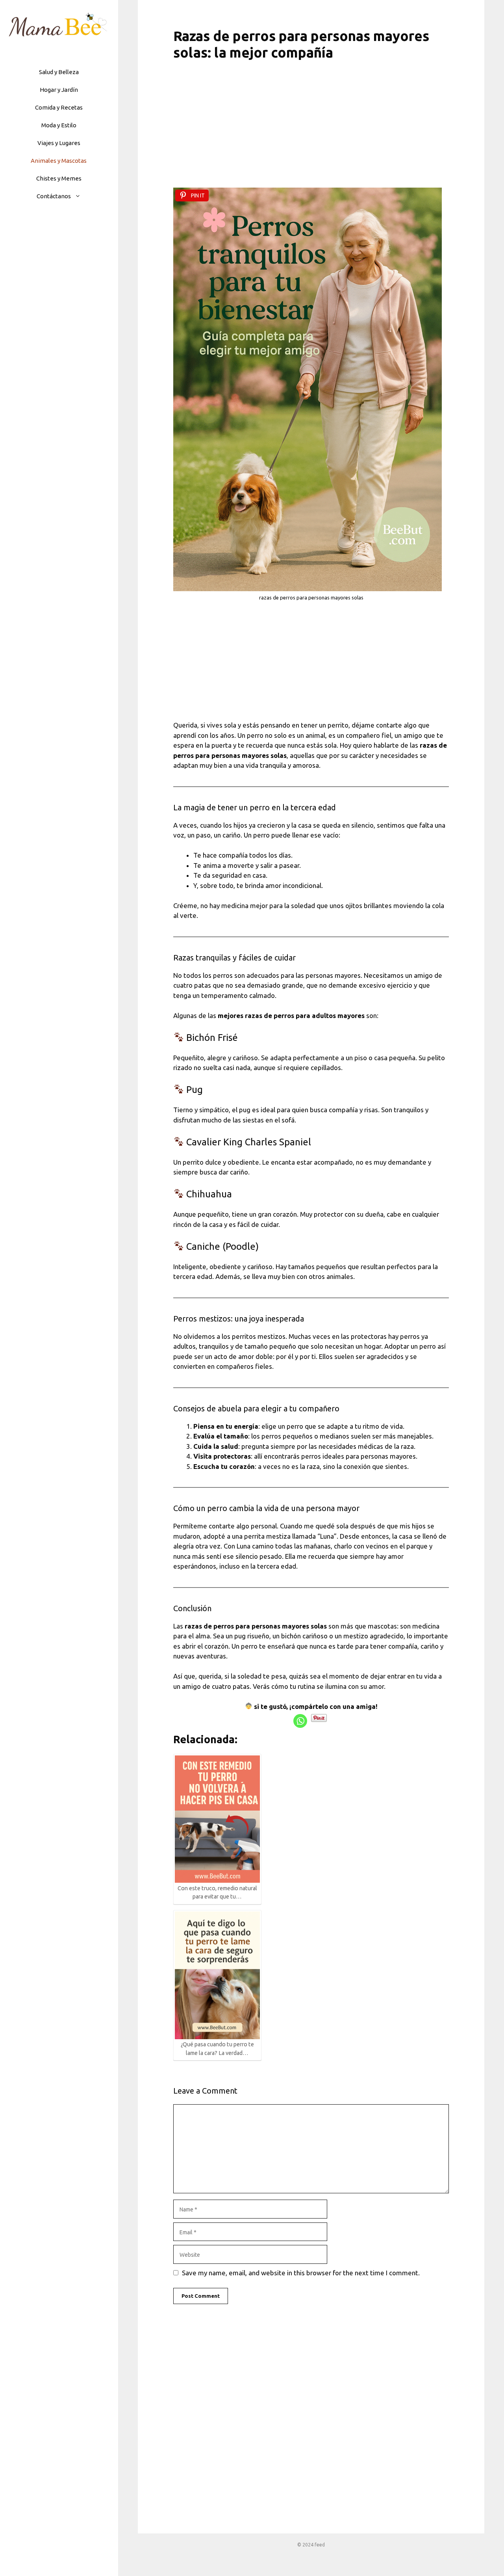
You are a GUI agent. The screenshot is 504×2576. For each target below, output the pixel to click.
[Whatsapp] (300, 1721)
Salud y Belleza (59, 72)
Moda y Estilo (59, 125)
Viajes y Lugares (59, 143)
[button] (80, 196)
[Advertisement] (311, 129)
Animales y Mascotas (59, 161)
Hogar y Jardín (59, 90)
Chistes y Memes (59, 178)
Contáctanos (54, 196)
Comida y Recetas (59, 107)
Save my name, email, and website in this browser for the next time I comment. (301, 2273)
